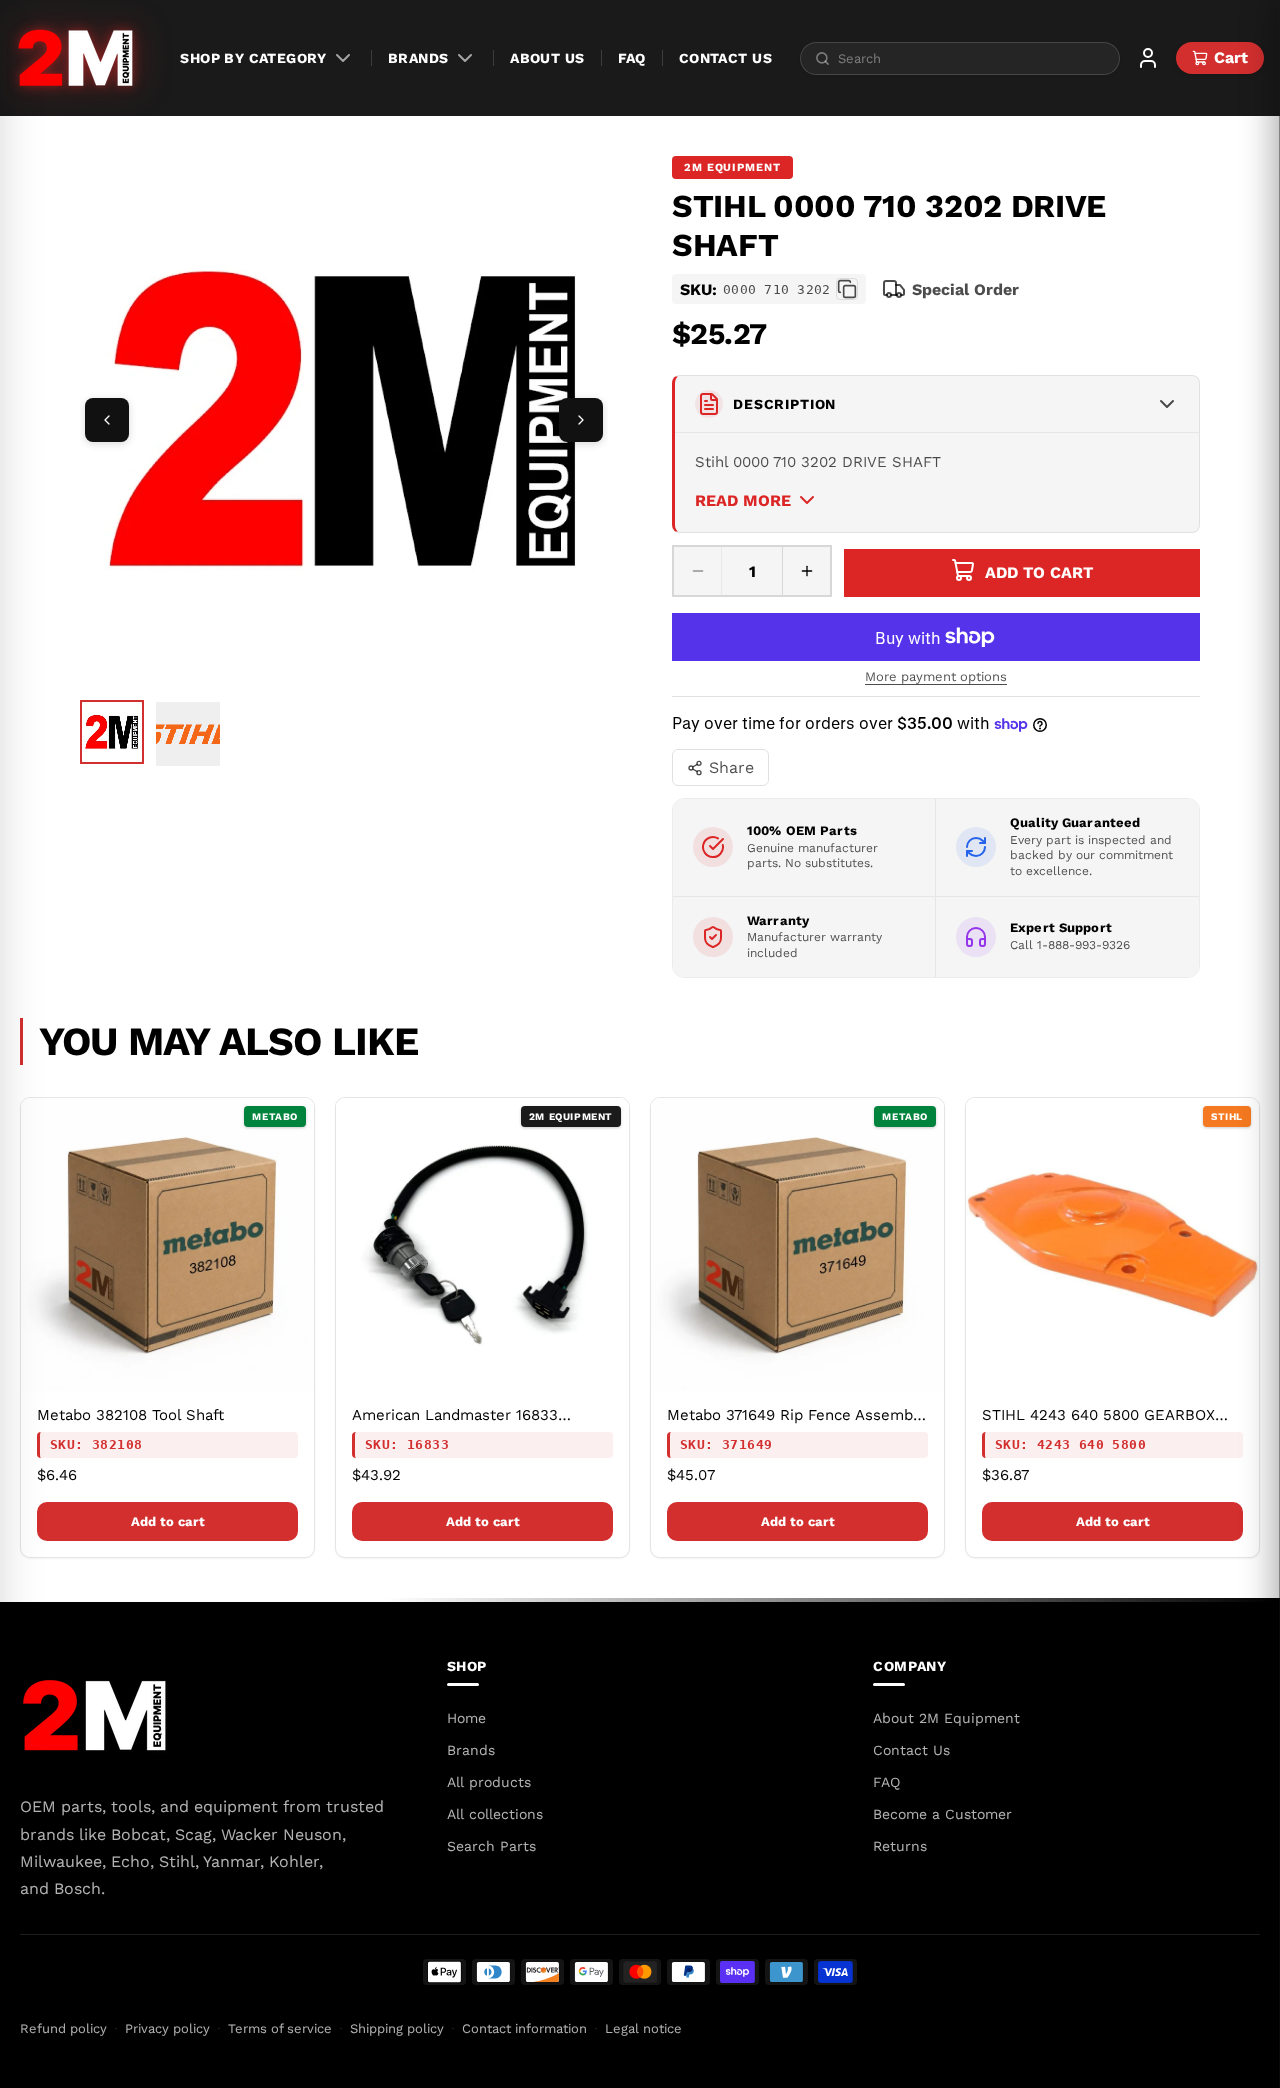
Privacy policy (167, 2028)
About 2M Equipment (946, 1718)
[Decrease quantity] (698, 571)
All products (489, 1782)
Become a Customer (942, 1814)
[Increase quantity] (806, 571)
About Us (547, 58)
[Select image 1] (112, 732)
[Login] (1148, 58)
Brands (418, 58)
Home (466, 1718)
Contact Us (725, 58)
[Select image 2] (188, 734)
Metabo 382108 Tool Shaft (130, 1415)
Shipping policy (397, 2028)
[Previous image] (107, 420)
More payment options (936, 676)
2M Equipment (732, 167)
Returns (900, 1846)
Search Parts (491, 1846)
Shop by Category (253, 58)
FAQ (632, 58)
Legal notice (643, 2028)
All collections (495, 1814)
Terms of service (280, 2028)
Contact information (524, 2028)
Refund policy (63, 2028)
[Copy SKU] (847, 289)
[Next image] (581, 420)
